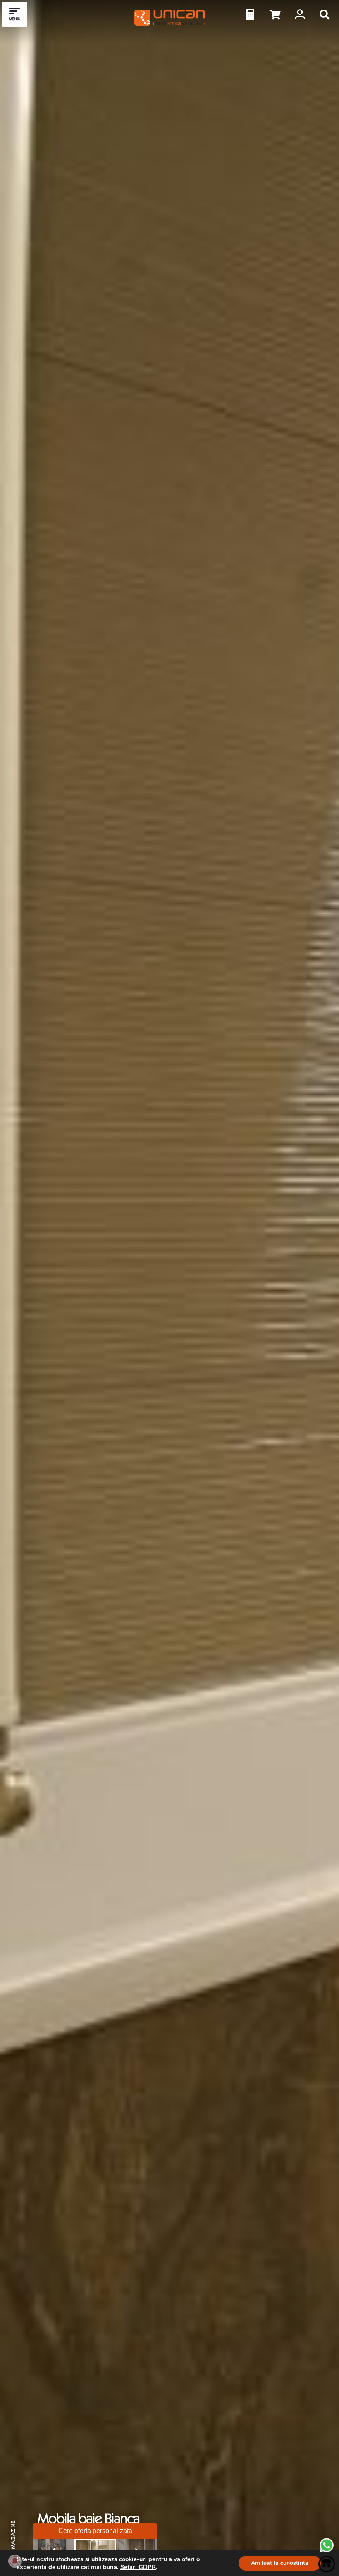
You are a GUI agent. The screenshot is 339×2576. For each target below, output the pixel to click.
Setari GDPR (138, 2567)
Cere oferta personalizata (95, 2531)
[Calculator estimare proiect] (250, 14)
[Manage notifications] (15, 2561)
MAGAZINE (13, 2535)
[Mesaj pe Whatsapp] (327, 2551)
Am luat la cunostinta (280, 2563)
